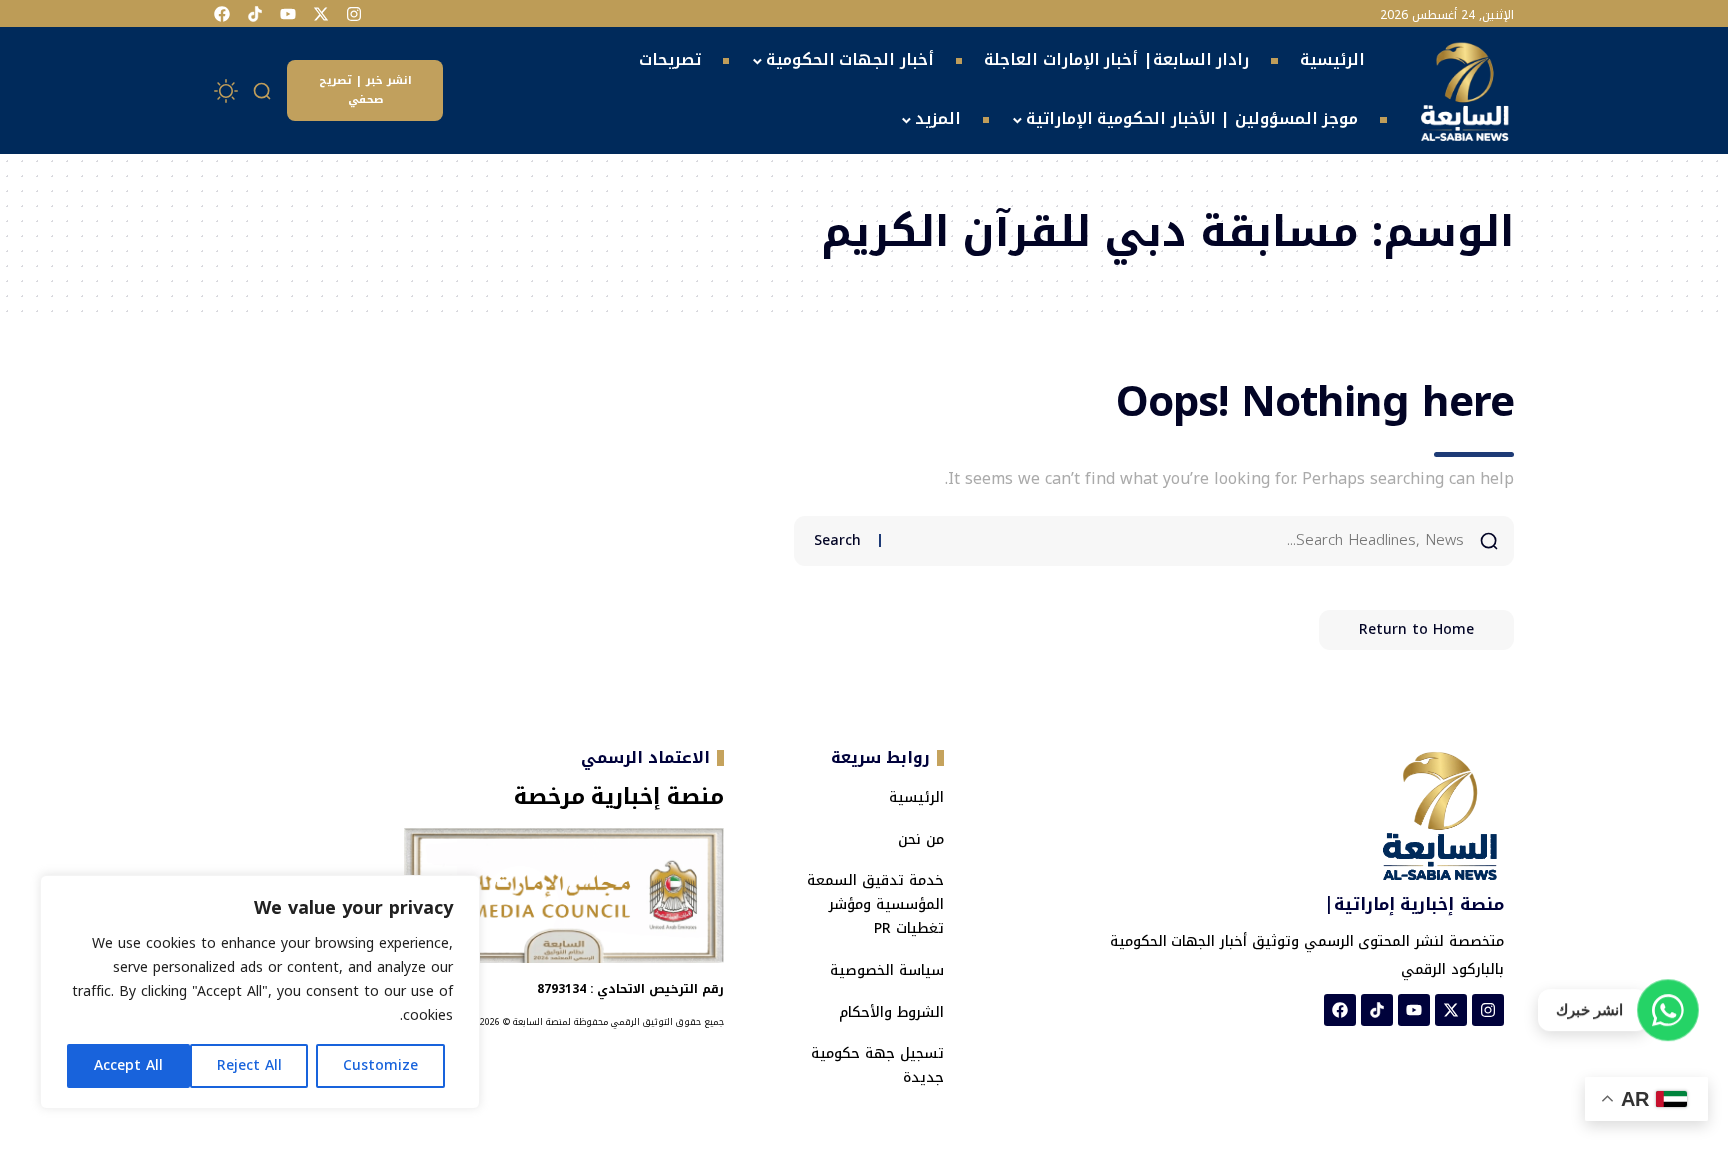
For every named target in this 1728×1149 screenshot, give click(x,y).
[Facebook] (222, 14)
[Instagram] (354, 14)
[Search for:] (1180, 541)
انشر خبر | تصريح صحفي (365, 90)
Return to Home (1416, 629)
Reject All (249, 1065)
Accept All (128, 1065)
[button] (263, 91)
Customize (380, 1065)
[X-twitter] (321, 14)
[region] (260, 992)
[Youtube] (288, 14)
